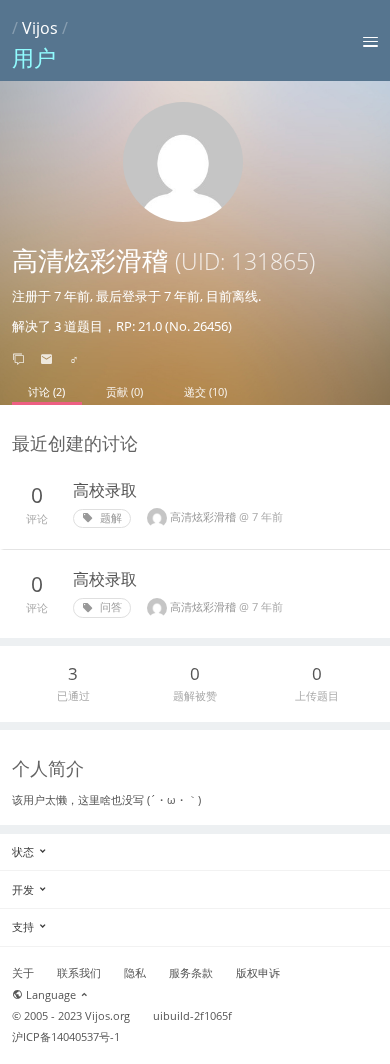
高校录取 (105, 490)
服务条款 (191, 973)
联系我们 (79, 973)
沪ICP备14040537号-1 (66, 1037)
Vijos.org (107, 1016)
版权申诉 (258, 973)
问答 (109, 607)
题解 (109, 518)
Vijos (40, 28)
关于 (23, 973)
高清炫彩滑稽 (204, 516)
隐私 (135, 973)
